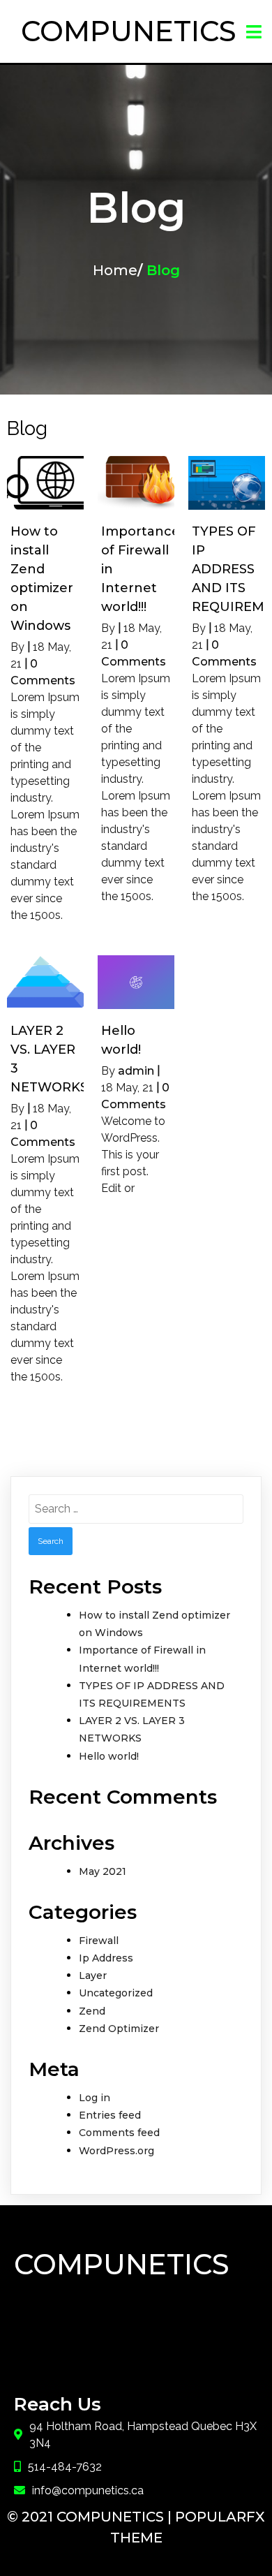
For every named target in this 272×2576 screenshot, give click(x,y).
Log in (95, 2098)
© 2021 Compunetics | (91, 2517)
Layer (93, 1975)
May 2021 (103, 1871)
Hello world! (109, 1756)
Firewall (99, 1941)
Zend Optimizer (119, 2029)
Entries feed (110, 2115)
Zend (92, 2011)
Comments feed (119, 2133)
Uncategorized (116, 1993)
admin (136, 1071)
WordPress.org (116, 2151)
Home (115, 270)
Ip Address (106, 1958)
